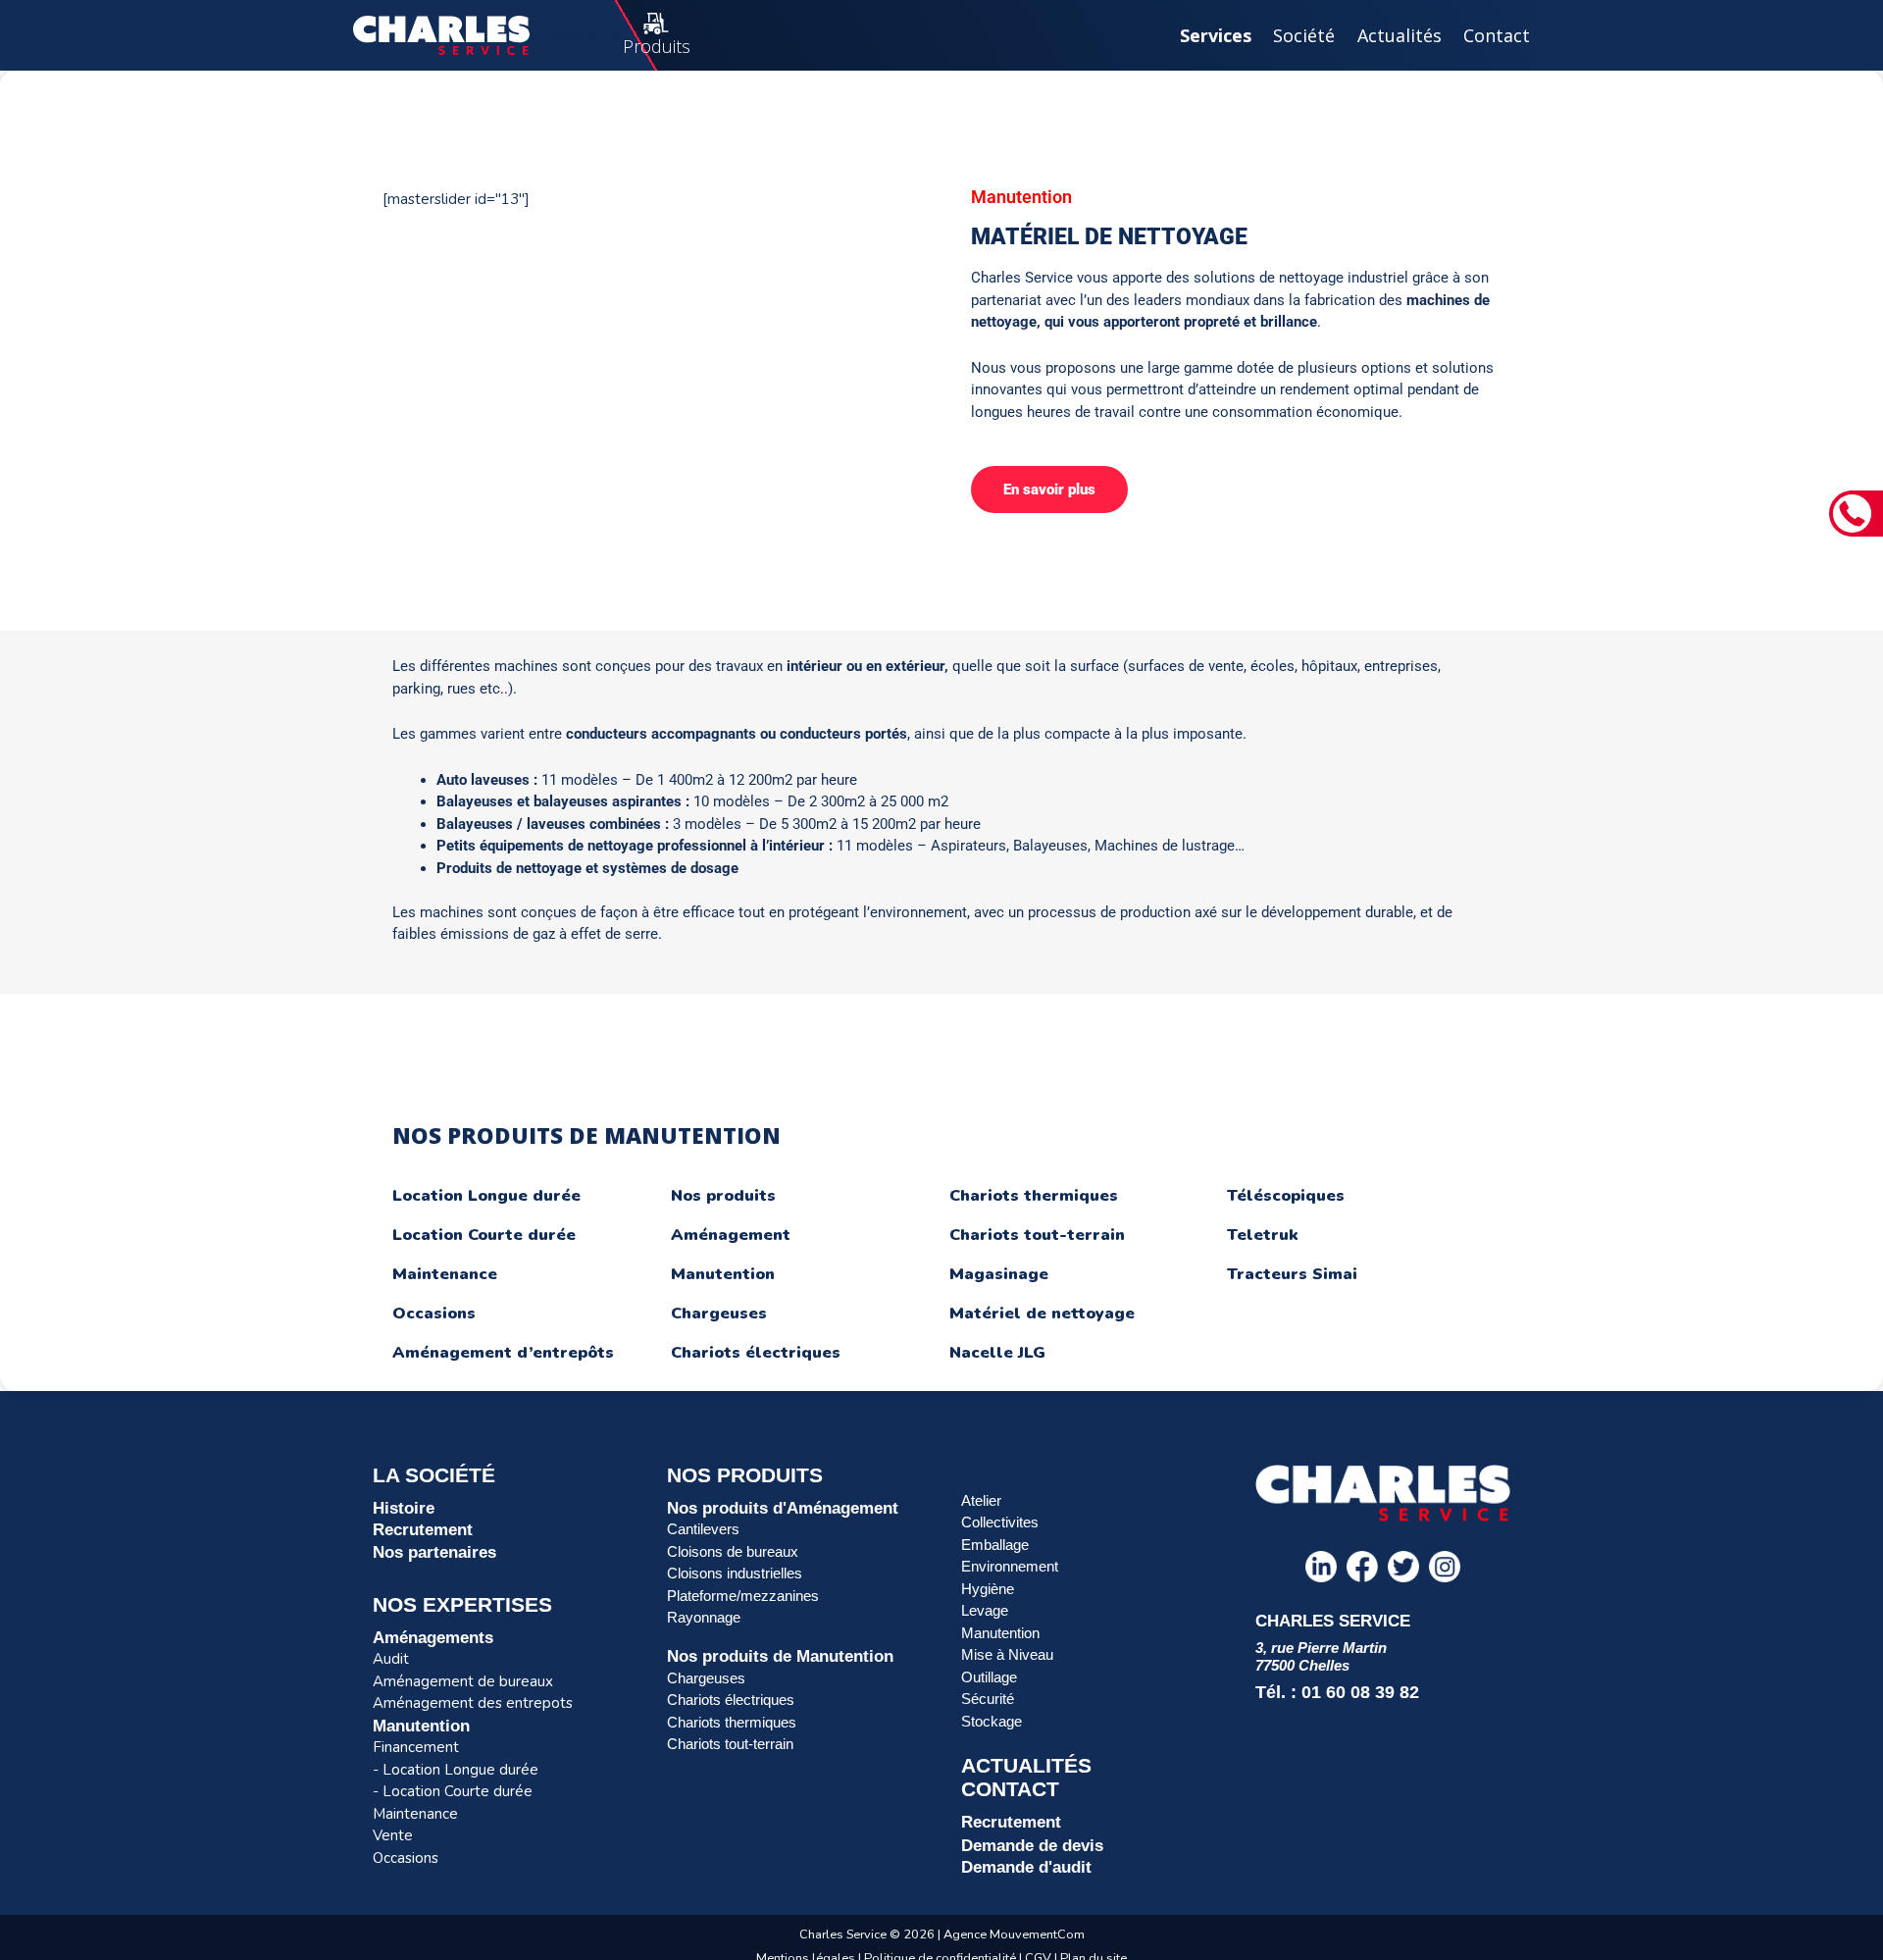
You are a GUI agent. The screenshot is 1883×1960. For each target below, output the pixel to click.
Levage (985, 1610)
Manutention (723, 1274)
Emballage (995, 1545)
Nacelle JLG (997, 1353)
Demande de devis (1032, 1845)
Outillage (989, 1677)
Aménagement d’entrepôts (503, 1353)
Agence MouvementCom (1014, 1934)
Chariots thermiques (1034, 1196)
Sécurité (988, 1699)
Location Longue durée (486, 1196)
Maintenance (445, 1274)
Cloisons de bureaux (733, 1551)
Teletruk (1263, 1235)
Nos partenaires (434, 1552)
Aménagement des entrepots (473, 1703)
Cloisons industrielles (735, 1573)
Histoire (404, 1508)
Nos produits (723, 1196)
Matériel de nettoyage (1042, 1314)
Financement (416, 1747)
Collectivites (1000, 1522)
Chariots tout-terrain (1037, 1235)
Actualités (1400, 35)
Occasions (434, 1314)
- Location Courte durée (453, 1791)
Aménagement (731, 1235)
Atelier (981, 1500)
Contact (1497, 35)
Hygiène (988, 1589)
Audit (391, 1659)
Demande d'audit (1026, 1867)
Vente (393, 1835)
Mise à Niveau (1007, 1654)
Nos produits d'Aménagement (783, 1508)
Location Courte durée (484, 1235)
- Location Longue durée (456, 1770)
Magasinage (999, 1274)
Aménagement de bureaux (463, 1681)
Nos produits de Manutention (780, 1656)
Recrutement (423, 1529)
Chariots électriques (756, 1353)
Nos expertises (462, 1604)
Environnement (1010, 1566)
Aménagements (433, 1637)
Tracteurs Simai (1292, 1274)
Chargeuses (719, 1314)
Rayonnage (704, 1617)
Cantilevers (703, 1529)
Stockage (992, 1721)
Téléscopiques (1286, 1196)
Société (1304, 35)
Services (1216, 35)
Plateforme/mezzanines (743, 1596)
